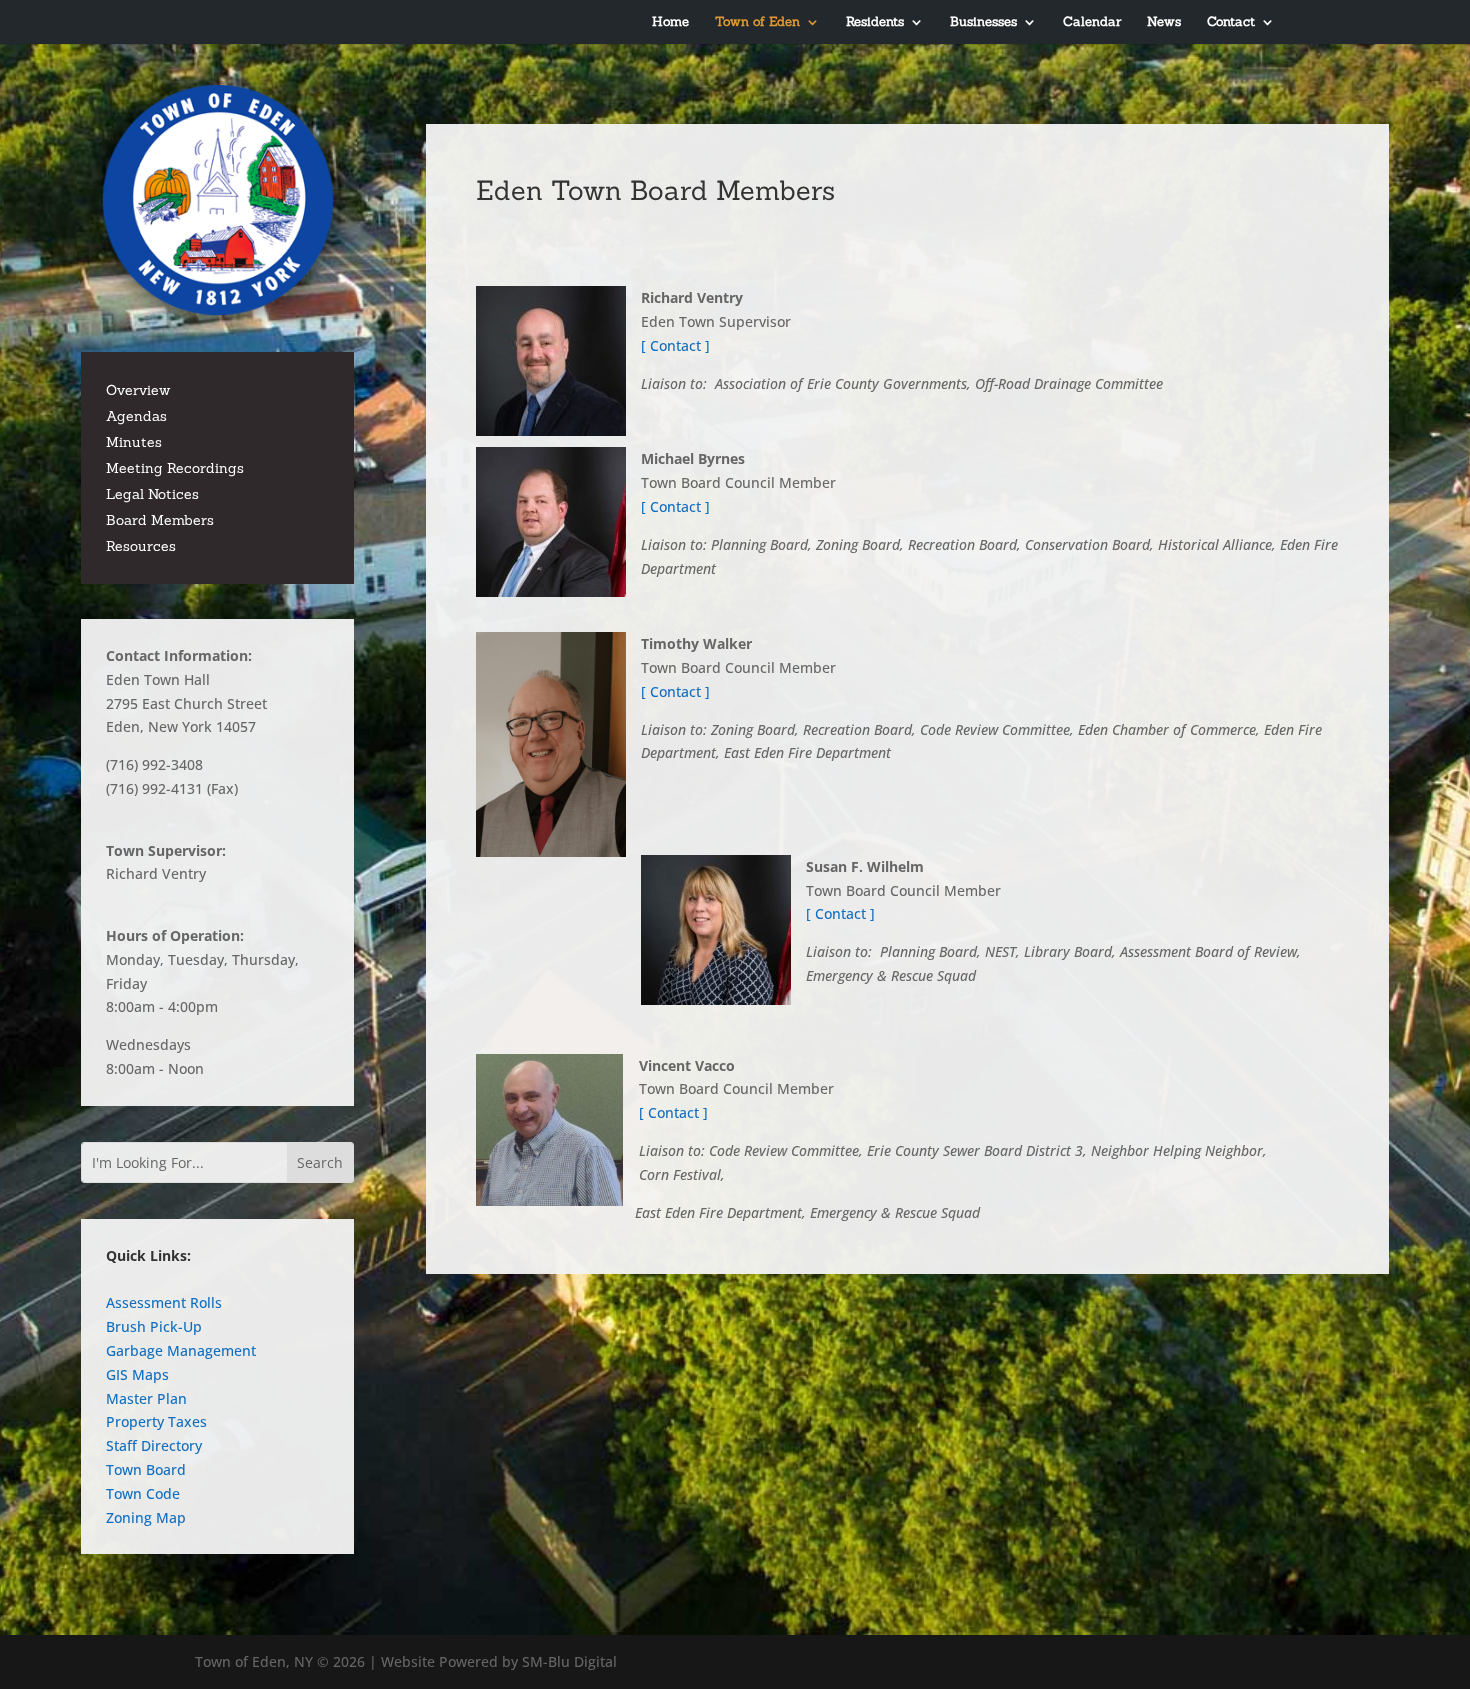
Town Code (143, 1493)
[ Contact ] (675, 345)
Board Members (160, 520)
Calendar (1092, 22)
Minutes (134, 442)
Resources (141, 546)
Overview (138, 390)
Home (670, 22)
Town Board (146, 1469)
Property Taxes (156, 1421)
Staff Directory (154, 1445)
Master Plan (146, 1398)
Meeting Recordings (175, 468)
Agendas (136, 416)
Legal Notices (152, 494)
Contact (1231, 22)
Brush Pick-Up (154, 1326)
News (1164, 22)
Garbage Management (181, 1350)
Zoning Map (146, 1517)
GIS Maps (137, 1374)
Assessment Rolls (164, 1302)
